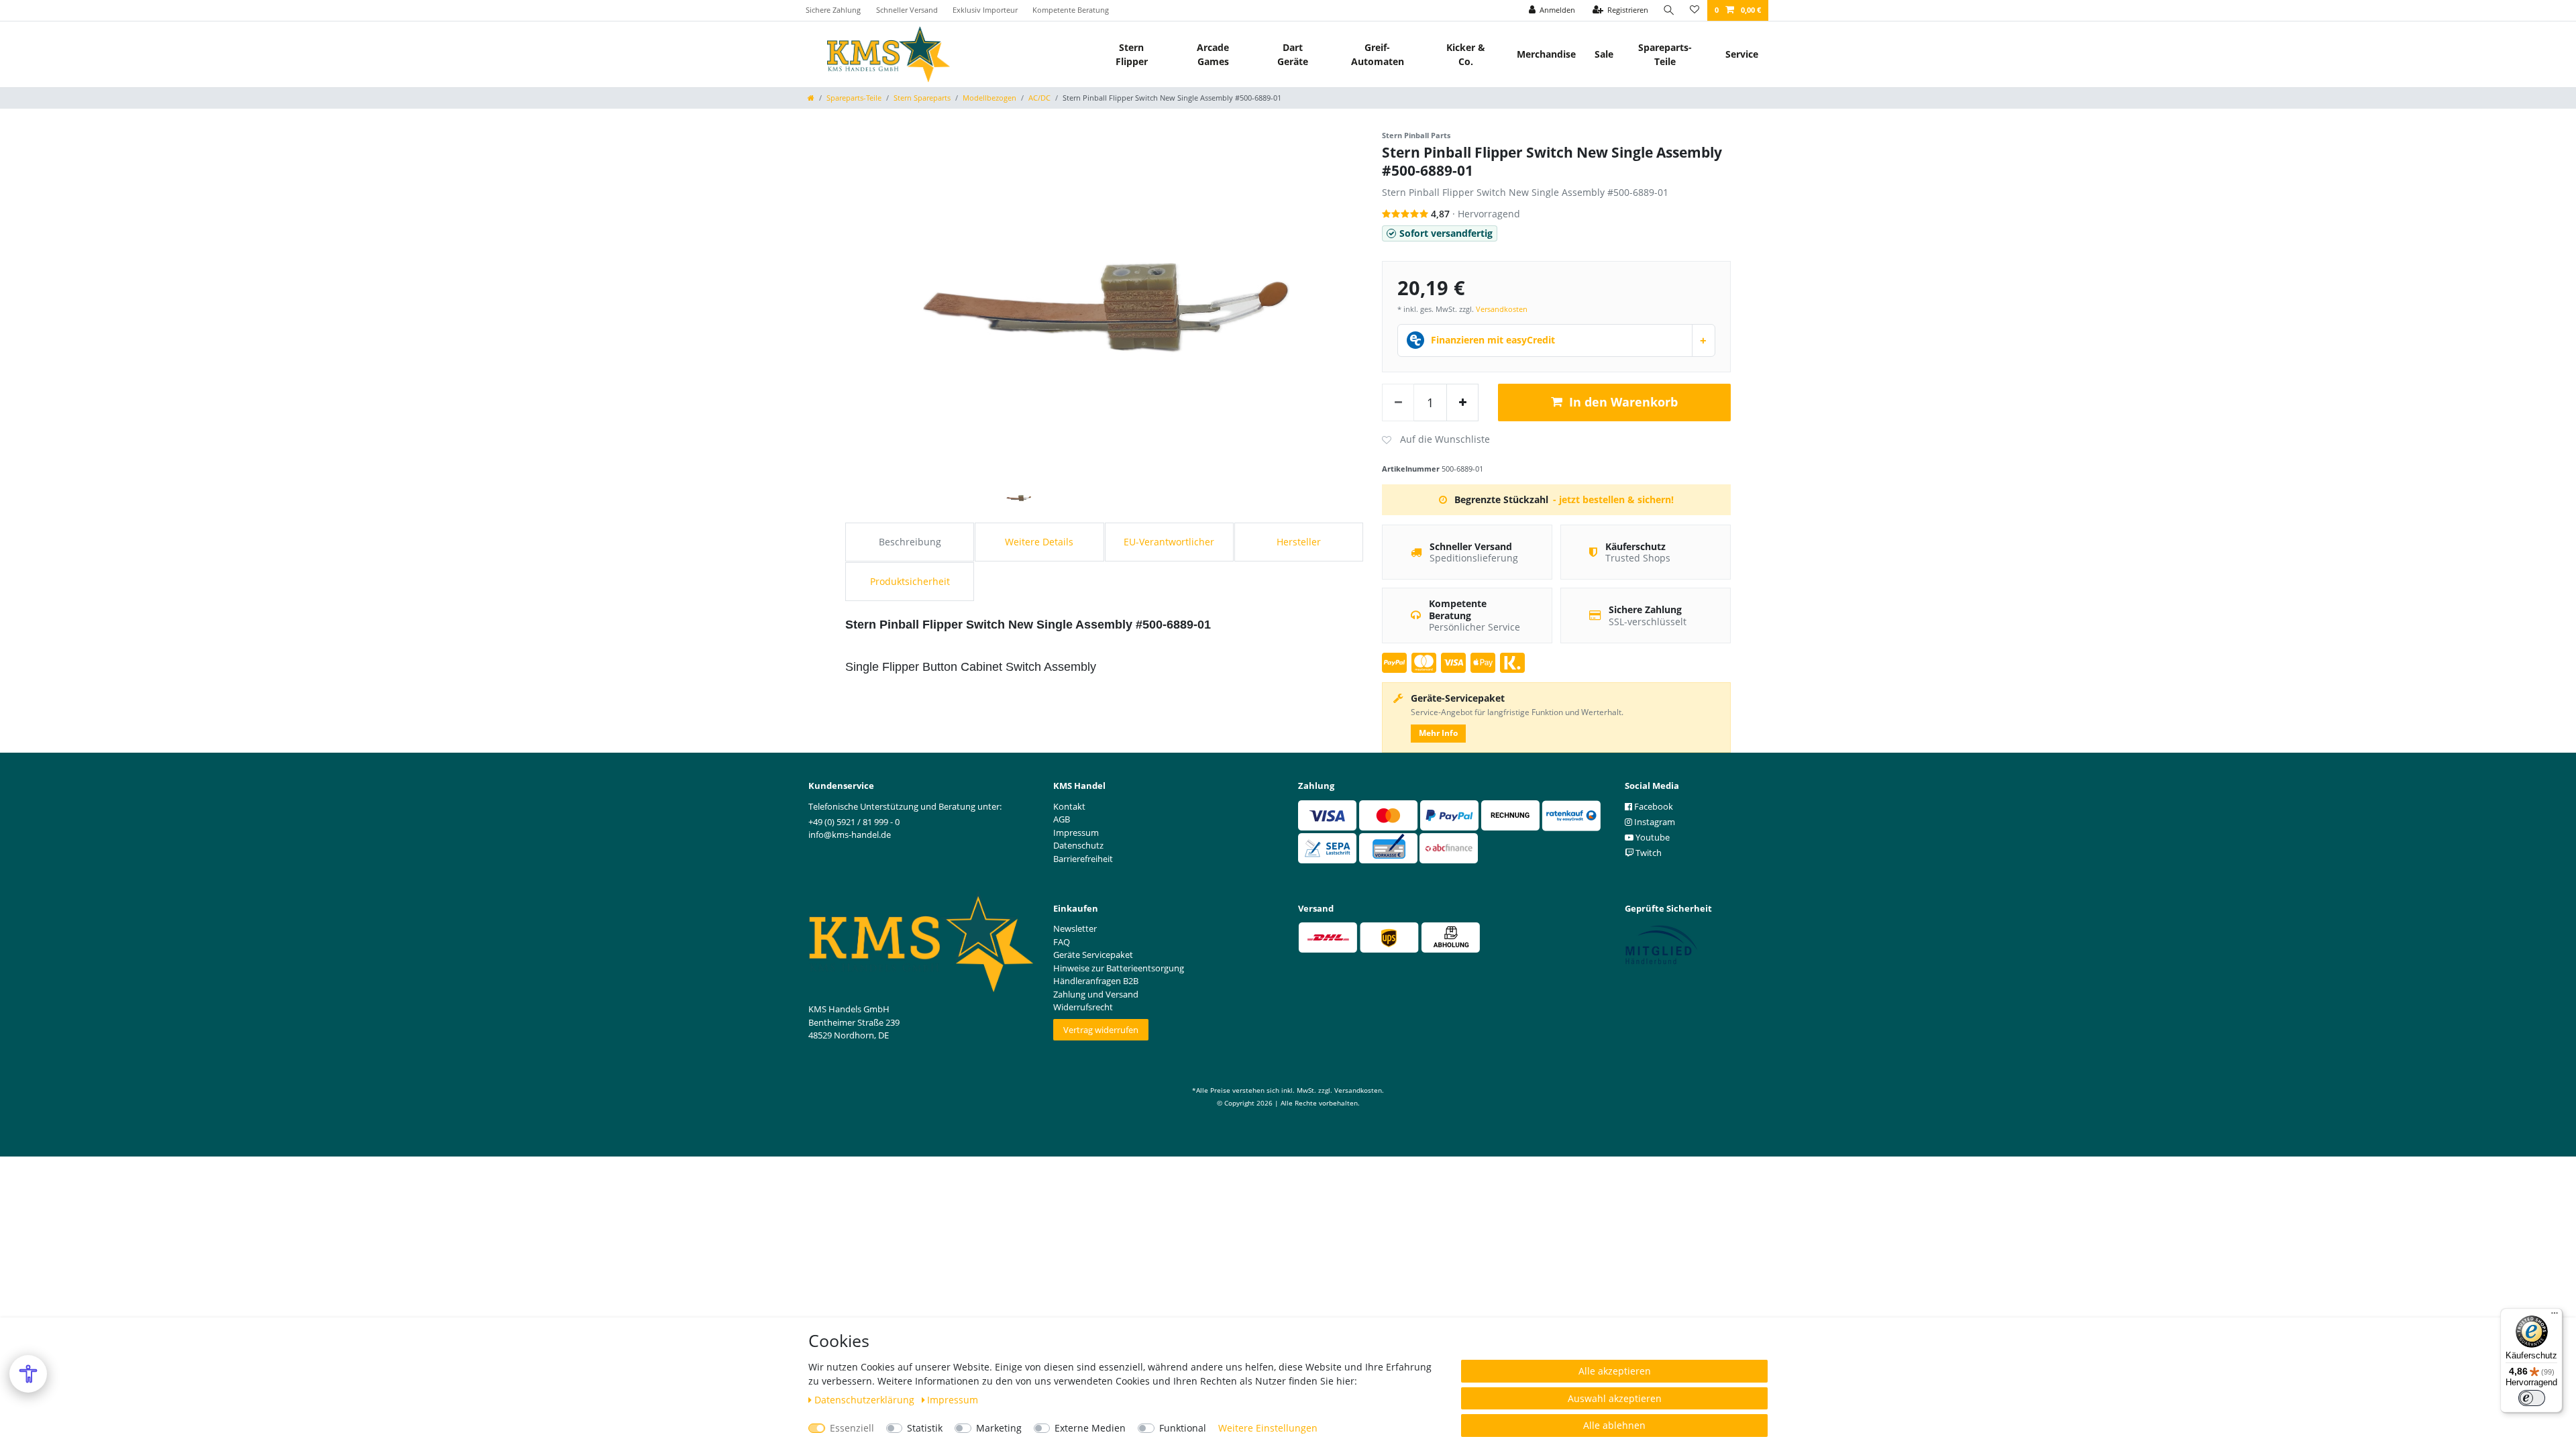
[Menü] (2555, 1316)
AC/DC (1039, 98)
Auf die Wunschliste (1436, 440)
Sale (1604, 54)
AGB (1062, 819)
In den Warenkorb (1623, 402)
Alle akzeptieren (1615, 1371)
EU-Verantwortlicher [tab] (1169, 542)
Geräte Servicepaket (1093, 955)
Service (1742, 54)
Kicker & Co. (1466, 54)
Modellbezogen (989, 98)
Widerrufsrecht (1083, 1007)
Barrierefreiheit (1083, 859)
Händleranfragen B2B (1096, 981)
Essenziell (852, 1428)
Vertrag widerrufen (1101, 1030)
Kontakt (1069, 806)
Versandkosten (1502, 309)
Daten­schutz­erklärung (866, 1400)
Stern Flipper (1132, 54)
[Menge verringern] (1398, 402)
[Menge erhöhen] (1462, 402)
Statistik (925, 1428)
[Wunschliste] (1695, 10)
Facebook (1653, 806)
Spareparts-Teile (1665, 54)
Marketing (999, 1428)
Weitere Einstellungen (1268, 1428)
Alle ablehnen (1614, 1425)
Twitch (1648, 853)
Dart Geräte (1293, 54)
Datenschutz (1078, 845)
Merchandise (1546, 54)
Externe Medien (1090, 1428)
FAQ (1062, 942)
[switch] (2532, 1398)
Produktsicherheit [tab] (910, 581)
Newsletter (1075, 928)
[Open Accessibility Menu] (28, 1374)
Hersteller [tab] (1299, 542)
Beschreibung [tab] (910, 542)
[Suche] (1669, 10)
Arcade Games (1213, 54)
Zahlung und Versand (1096, 994)
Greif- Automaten (1378, 54)
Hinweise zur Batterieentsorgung (1119, 968)
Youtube (1652, 837)
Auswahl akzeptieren (1615, 1398)
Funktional (1183, 1428)
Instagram (1654, 822)
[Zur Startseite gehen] (811, 98)
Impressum (953, 1400)
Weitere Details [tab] (1039, 542)
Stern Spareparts (922, 98)
